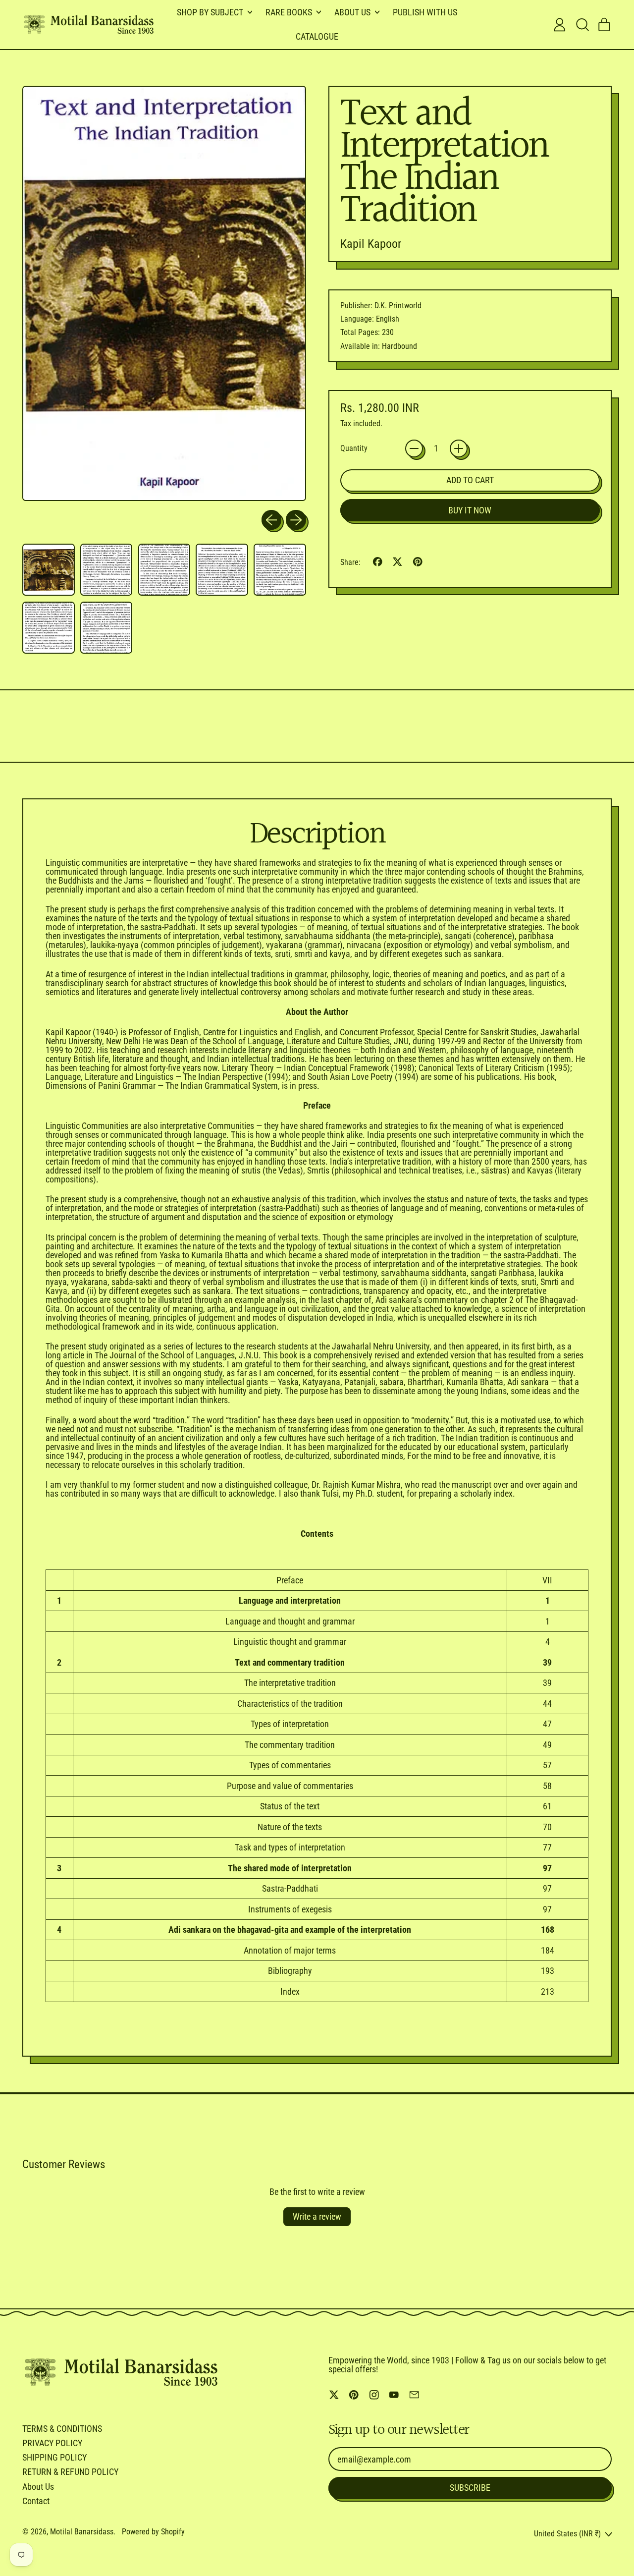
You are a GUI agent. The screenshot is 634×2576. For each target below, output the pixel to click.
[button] (582, 25)
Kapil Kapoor (371, 244)
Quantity (354, 448)
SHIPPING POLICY (54, 2457)
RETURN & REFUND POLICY (70, 2472)
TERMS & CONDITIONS (62, 2429)
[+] (459, 448)
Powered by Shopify (153, 2532)
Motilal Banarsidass (82, 2532)
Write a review (317, 2216)
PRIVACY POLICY (52, 2443)
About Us (38, 2487)
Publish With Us (425, 12)
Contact (36, 2501)
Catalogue (317, 36)
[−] (414, 448)
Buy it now (470, 510)
